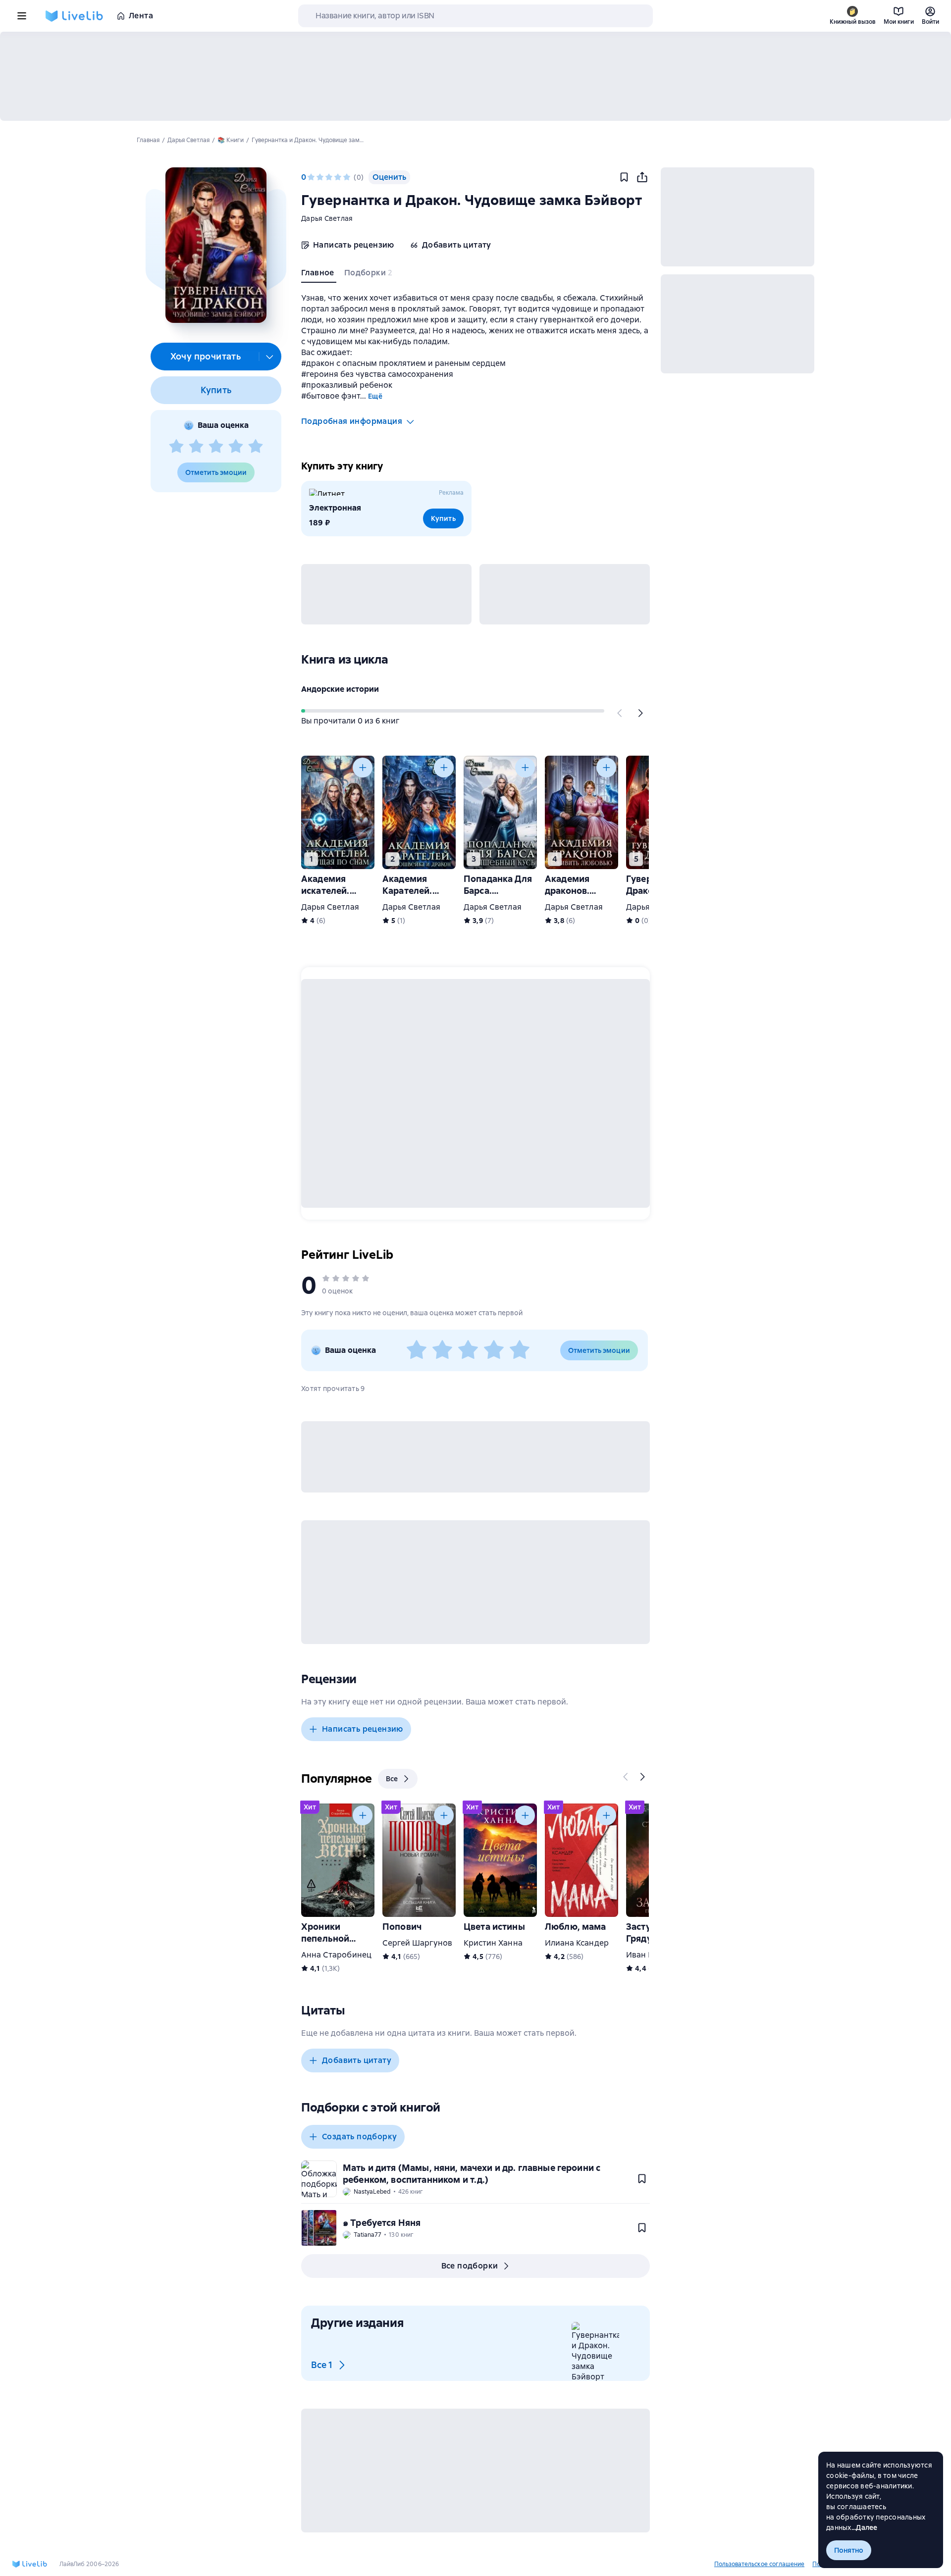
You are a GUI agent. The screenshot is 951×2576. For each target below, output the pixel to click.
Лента (141, 16)
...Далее (865, 2527)
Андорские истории (340, 689)
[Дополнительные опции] (270, 357)
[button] (216, 245)
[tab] (319, 275)
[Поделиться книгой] (642, 177)
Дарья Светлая (327, 218)
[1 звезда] (176, 447)
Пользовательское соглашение (759, 2564)
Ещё (375, 396)
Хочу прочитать (206, 356)
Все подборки (470, 2266)
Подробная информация (352, 421)
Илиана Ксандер (577, 1943)
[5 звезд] (256, 447)
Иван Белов (649, 1955)
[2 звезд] (196, 447)
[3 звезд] (216, 447)
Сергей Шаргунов (417, 1943)
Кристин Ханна (493, 1943)
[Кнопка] (620, 713)
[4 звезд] (236, 447)
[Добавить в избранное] (624, 177)
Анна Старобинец (336, 1955)
